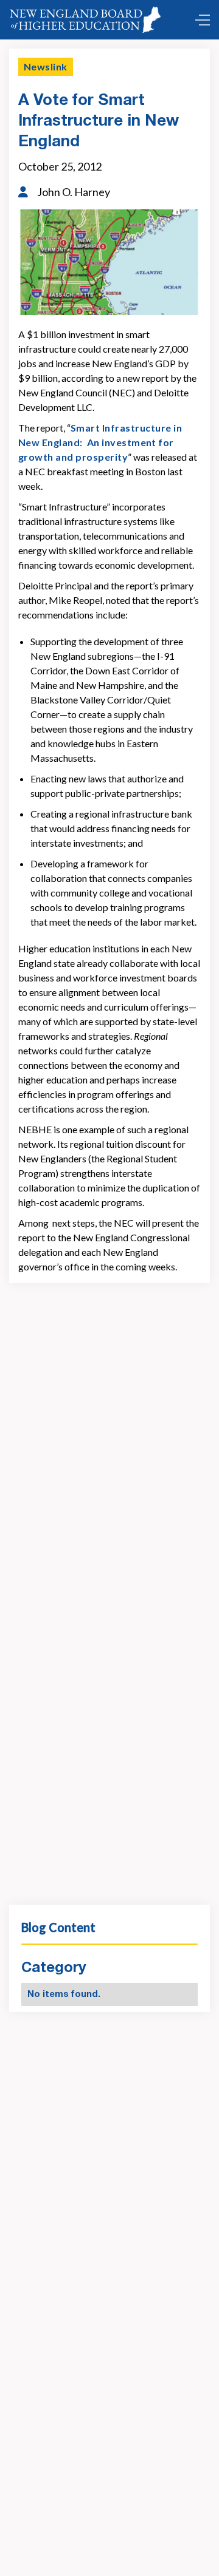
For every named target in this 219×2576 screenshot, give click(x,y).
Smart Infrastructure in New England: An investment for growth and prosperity (100, 442)
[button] (200, 20)
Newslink (46, 66)
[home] (88, 20)
